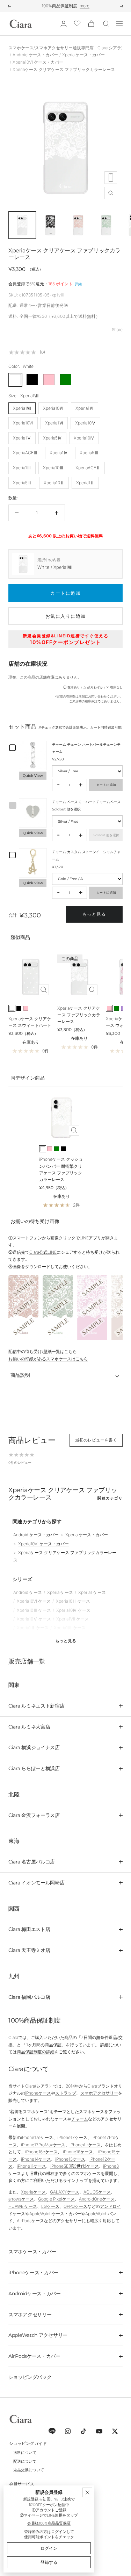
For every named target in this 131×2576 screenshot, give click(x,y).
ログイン (59, 2532)
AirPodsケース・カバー (34, 2356)
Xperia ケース (60, 1592)
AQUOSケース (97, 2192)
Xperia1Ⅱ (85, 483)
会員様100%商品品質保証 (49, 2523)
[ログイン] (64, 24)
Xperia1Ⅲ (22, 468)
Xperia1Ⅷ (22, 408)
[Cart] (91, 24)
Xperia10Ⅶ (53, 408)
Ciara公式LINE (43, 1252)
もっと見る (94, 914)
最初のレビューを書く (96, 1440)
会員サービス (22, 2484)
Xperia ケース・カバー (83, 55)
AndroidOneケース (97, 2199)
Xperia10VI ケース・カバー (38, 62)
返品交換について (29, 2470)
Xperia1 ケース (92, 1592)
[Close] (87, 2492)
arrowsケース (21, 2199)
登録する (49, 2562)
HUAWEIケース (23, 2206)
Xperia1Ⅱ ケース (33, 1628)
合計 (13, 915)
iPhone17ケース (72, 2137)
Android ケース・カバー (35, 55)
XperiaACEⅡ (88, 468)
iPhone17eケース (37, 2137)
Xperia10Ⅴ (85, 423)
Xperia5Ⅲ (89, 453)
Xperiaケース (33, 2192)
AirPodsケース (30, 2221)
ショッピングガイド (28, 2443)
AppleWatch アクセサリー (38, 2335)
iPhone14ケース (36, 2159)
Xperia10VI (23, 423)
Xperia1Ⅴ (22, 438)
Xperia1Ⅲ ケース (70, 1628)
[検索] (106, 24)
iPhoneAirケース (85, 2145)
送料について (25, 2453)
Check (110, 6)
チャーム (80, 2119)
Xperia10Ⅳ (84, 438)
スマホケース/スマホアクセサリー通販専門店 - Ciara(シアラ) (65, 48)
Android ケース (28, 1592)
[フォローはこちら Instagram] (68, 2431)
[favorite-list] (77, 24)
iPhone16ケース (78, 2152)
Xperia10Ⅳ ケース (73, 1610)
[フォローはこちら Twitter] (115, 2431)
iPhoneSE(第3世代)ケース (75, 2166)
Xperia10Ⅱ (54, 483)
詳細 (78, 284)
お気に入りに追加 (66, 616)
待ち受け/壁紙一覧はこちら (51, 1351)
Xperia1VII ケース (72, 1619)
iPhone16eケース (41, 2152)
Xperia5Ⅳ (52, 438)
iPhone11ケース (31, 2166)
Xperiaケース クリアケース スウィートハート (30, 1022)
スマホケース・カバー (32, 2252)
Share (117, 330)
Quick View (33, 776)
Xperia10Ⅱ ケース (73, 1601)
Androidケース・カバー (35, 2294)
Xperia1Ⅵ (54, 423)
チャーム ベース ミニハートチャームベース (86, 802)
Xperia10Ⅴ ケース (34, 1619)
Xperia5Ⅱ (22, 483)
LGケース (50, 2206)
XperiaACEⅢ (25, 453)
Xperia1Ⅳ (59, 453)
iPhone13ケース (70, 2159)
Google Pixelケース (56, 2199)
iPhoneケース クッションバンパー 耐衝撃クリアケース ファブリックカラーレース (61, 1169)
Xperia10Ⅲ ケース (34, 1610)
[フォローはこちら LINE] (52, 2431)
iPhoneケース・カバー (33, 2273)
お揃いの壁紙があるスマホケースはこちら (48, 1359)
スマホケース (92, 2112)
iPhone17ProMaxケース (43, 2145)
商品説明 (20, 1375)
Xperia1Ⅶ (85, 408)
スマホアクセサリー (99, 2093)
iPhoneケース (38, 2093)
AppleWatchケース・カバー (55, 2214)
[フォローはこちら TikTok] (83, 2431)
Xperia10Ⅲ (53, 468)
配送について (25, 2461)
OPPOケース (75, 2206)
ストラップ (66, 2093)
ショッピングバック (30, 2377)
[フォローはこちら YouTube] (99, 2431)
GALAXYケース (65, 2192)
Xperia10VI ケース (34, 1601)
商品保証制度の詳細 (36, 2052)
